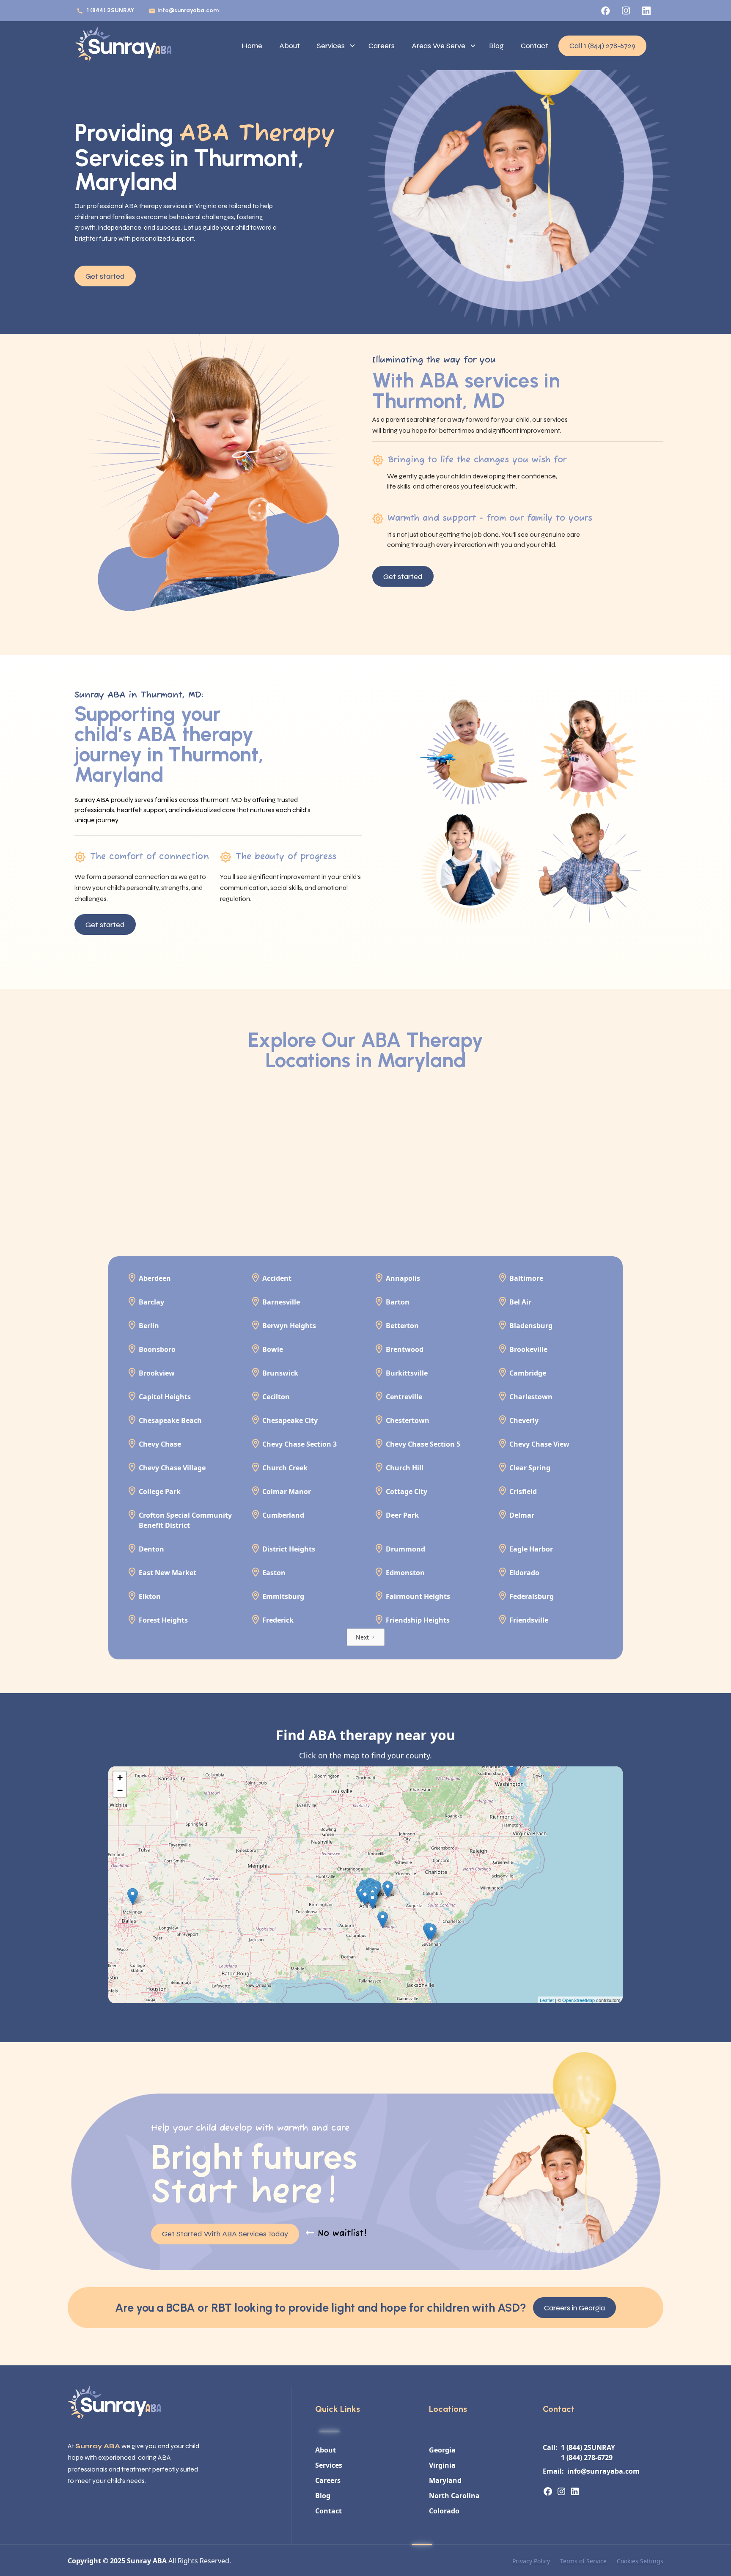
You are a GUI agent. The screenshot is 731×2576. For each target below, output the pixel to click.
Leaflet (547, 2000)
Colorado (444, 2511)
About (290, 46)
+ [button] (120, 1778)
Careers (382, 46)
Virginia (442, 2465)
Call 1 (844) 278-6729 (602, 46)
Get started (105, 276)
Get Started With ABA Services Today (225, 2234)
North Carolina (454, 2496)
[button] (334, 46)
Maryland (445, 2480)
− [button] (120, 1790)
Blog (496, 46)
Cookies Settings (640, 2561)
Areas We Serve (438, 46)
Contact (535, 46)
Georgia (442, 2450)
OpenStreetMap (578, 2000)
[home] (123, 46)
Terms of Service (583, 2561)
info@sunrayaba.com (188, 10)
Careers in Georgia (574, 2308)
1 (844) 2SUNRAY (110, 10)
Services (331, 46)
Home (252, 46)
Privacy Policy (531, 2561)
